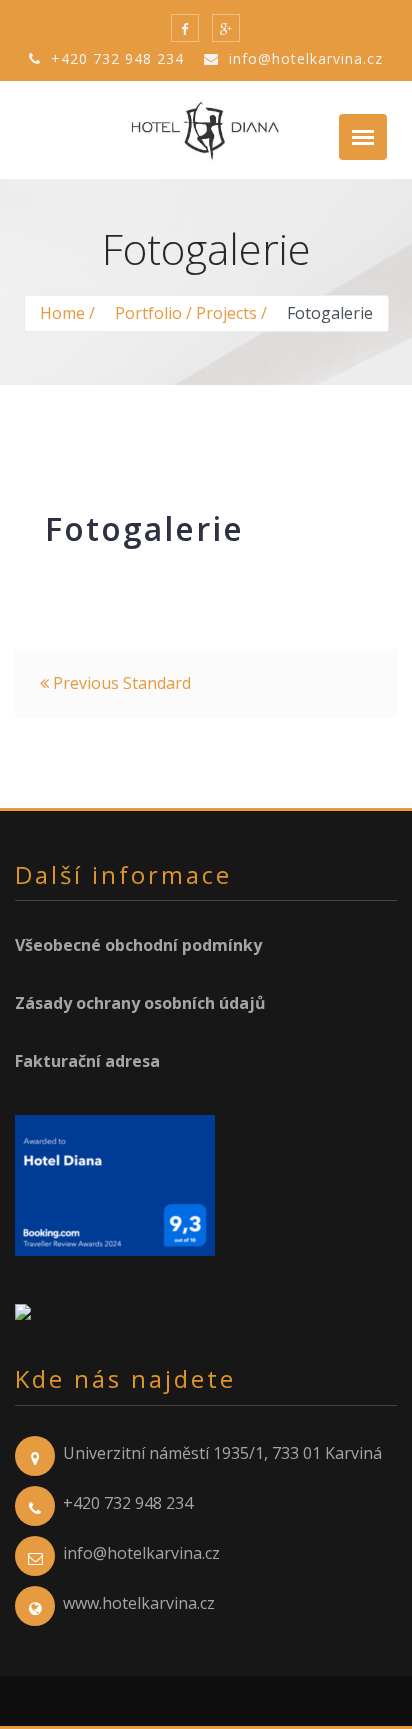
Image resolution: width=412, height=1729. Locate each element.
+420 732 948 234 (115, 58)
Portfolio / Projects (186, 313)
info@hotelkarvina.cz (303, 58)
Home (62, 313)
